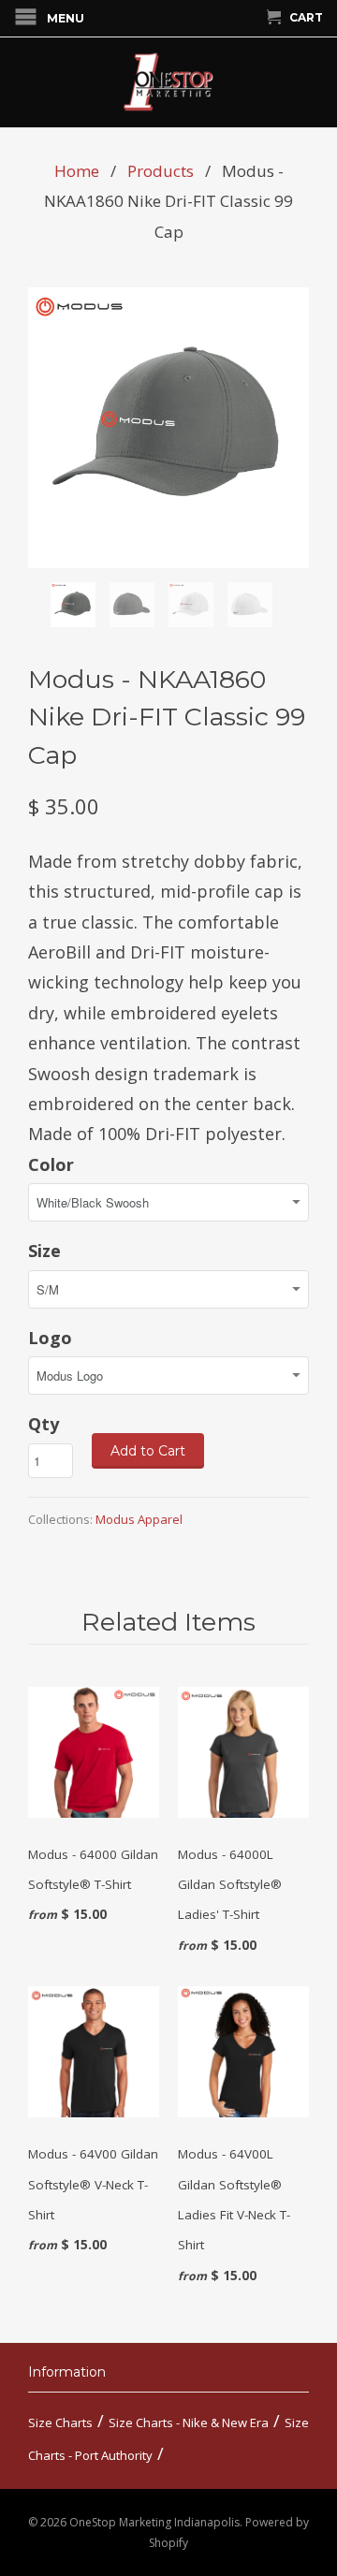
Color (51, 1164)
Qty (44, 1424)
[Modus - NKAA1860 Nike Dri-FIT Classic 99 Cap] (168, 428)
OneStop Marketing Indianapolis (154, 2522)
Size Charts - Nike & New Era (189, 2422)
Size (44, 1251)
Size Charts (60, 2422)
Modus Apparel (139, 1519)
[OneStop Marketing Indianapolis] (168, 82)
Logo (50, 1338)
